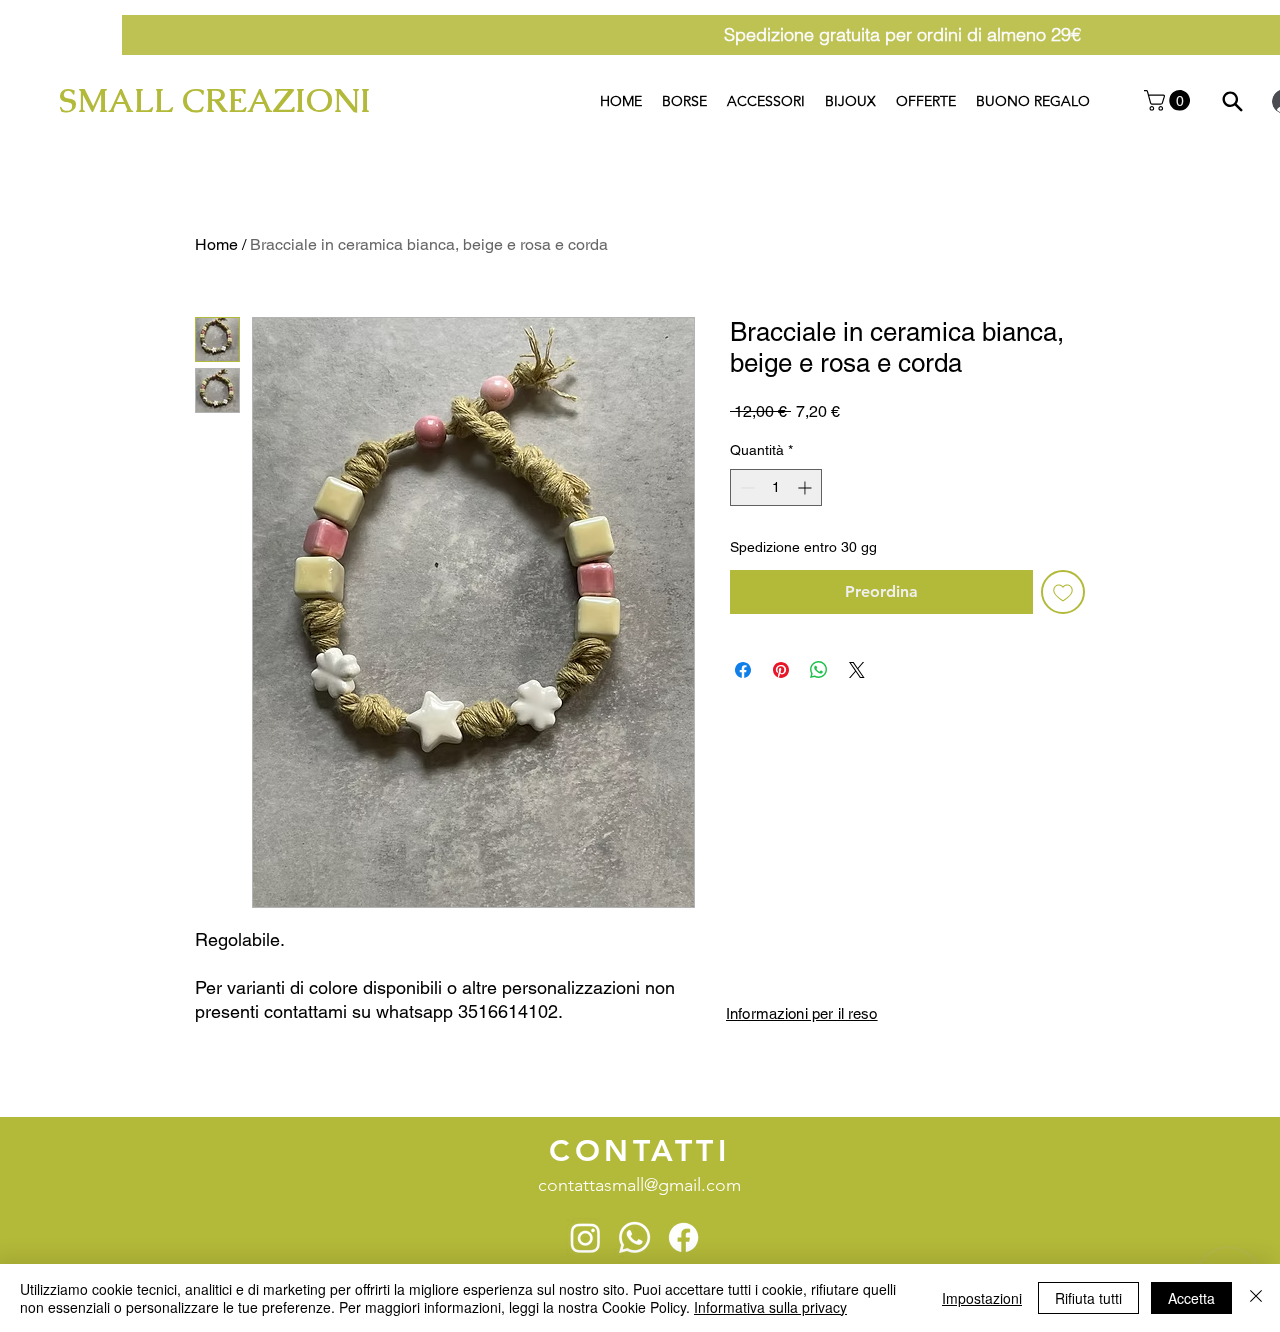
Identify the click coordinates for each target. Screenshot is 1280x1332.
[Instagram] (585, 1237)
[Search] (1232, 101)
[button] (1169, 100)
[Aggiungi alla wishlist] (1063, 592)
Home (216, 244)
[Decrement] (745, 487)
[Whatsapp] (634, 1237)
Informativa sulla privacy (770, 1307)
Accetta (1191, 1298)
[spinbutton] (776, 487)
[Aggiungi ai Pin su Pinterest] (781, 670)
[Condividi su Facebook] (743, 670)
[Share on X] (857, 670)
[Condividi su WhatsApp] (819, 670)
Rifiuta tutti (1088, 1298)
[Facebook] (683, 1237)
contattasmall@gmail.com (639, 1185)
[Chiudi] (1256, 1298)
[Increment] (806, 487)
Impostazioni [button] (982, 1298)
